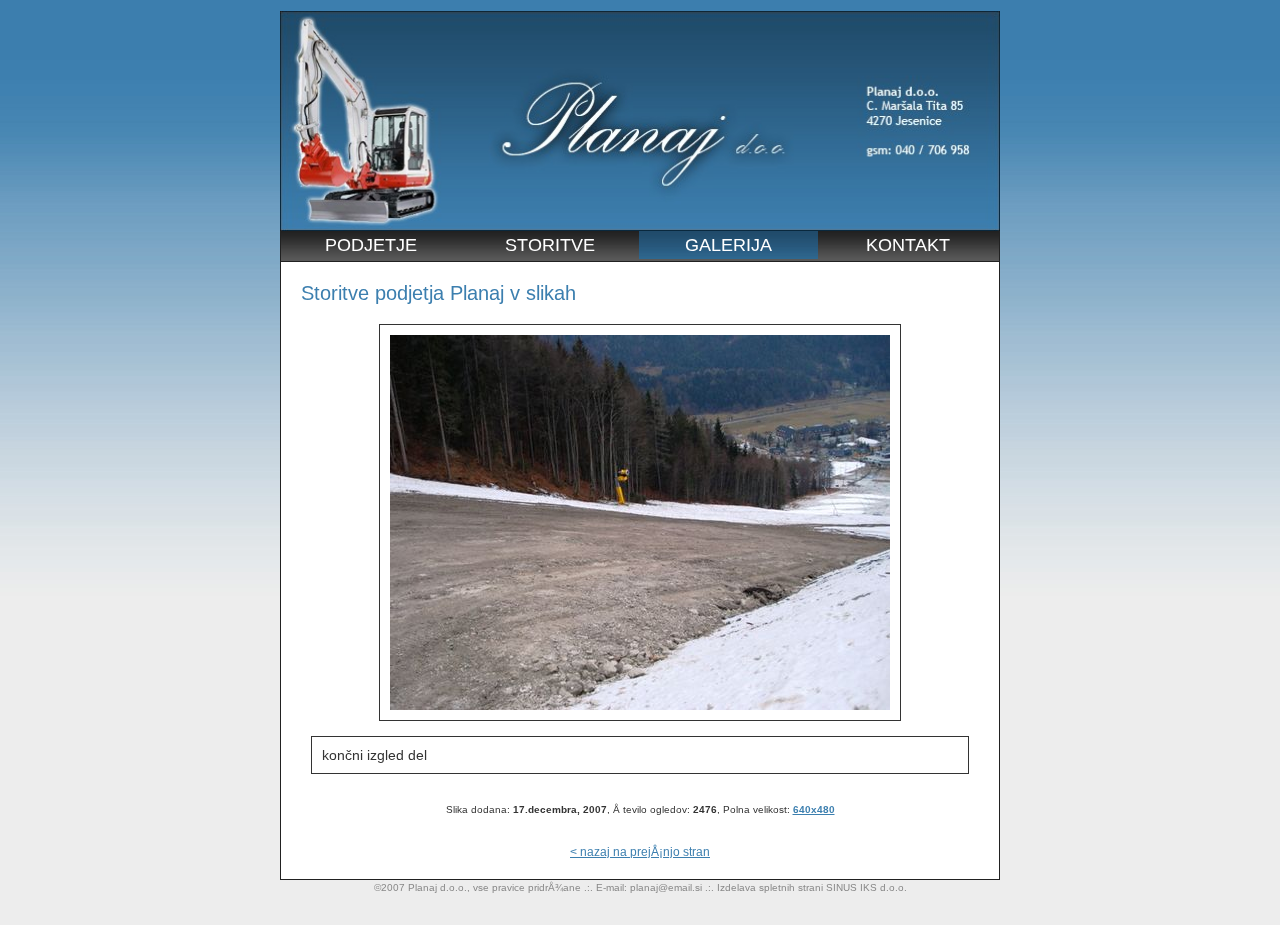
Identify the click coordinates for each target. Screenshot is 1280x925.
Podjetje (371, 245)
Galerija (728, 245)
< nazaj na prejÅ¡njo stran (640, 852)
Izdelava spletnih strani (770, 887)
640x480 (814, 809)
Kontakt (908, 245)
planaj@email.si (666, 887)
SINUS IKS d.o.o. (866, 887)
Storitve (550, 245)
